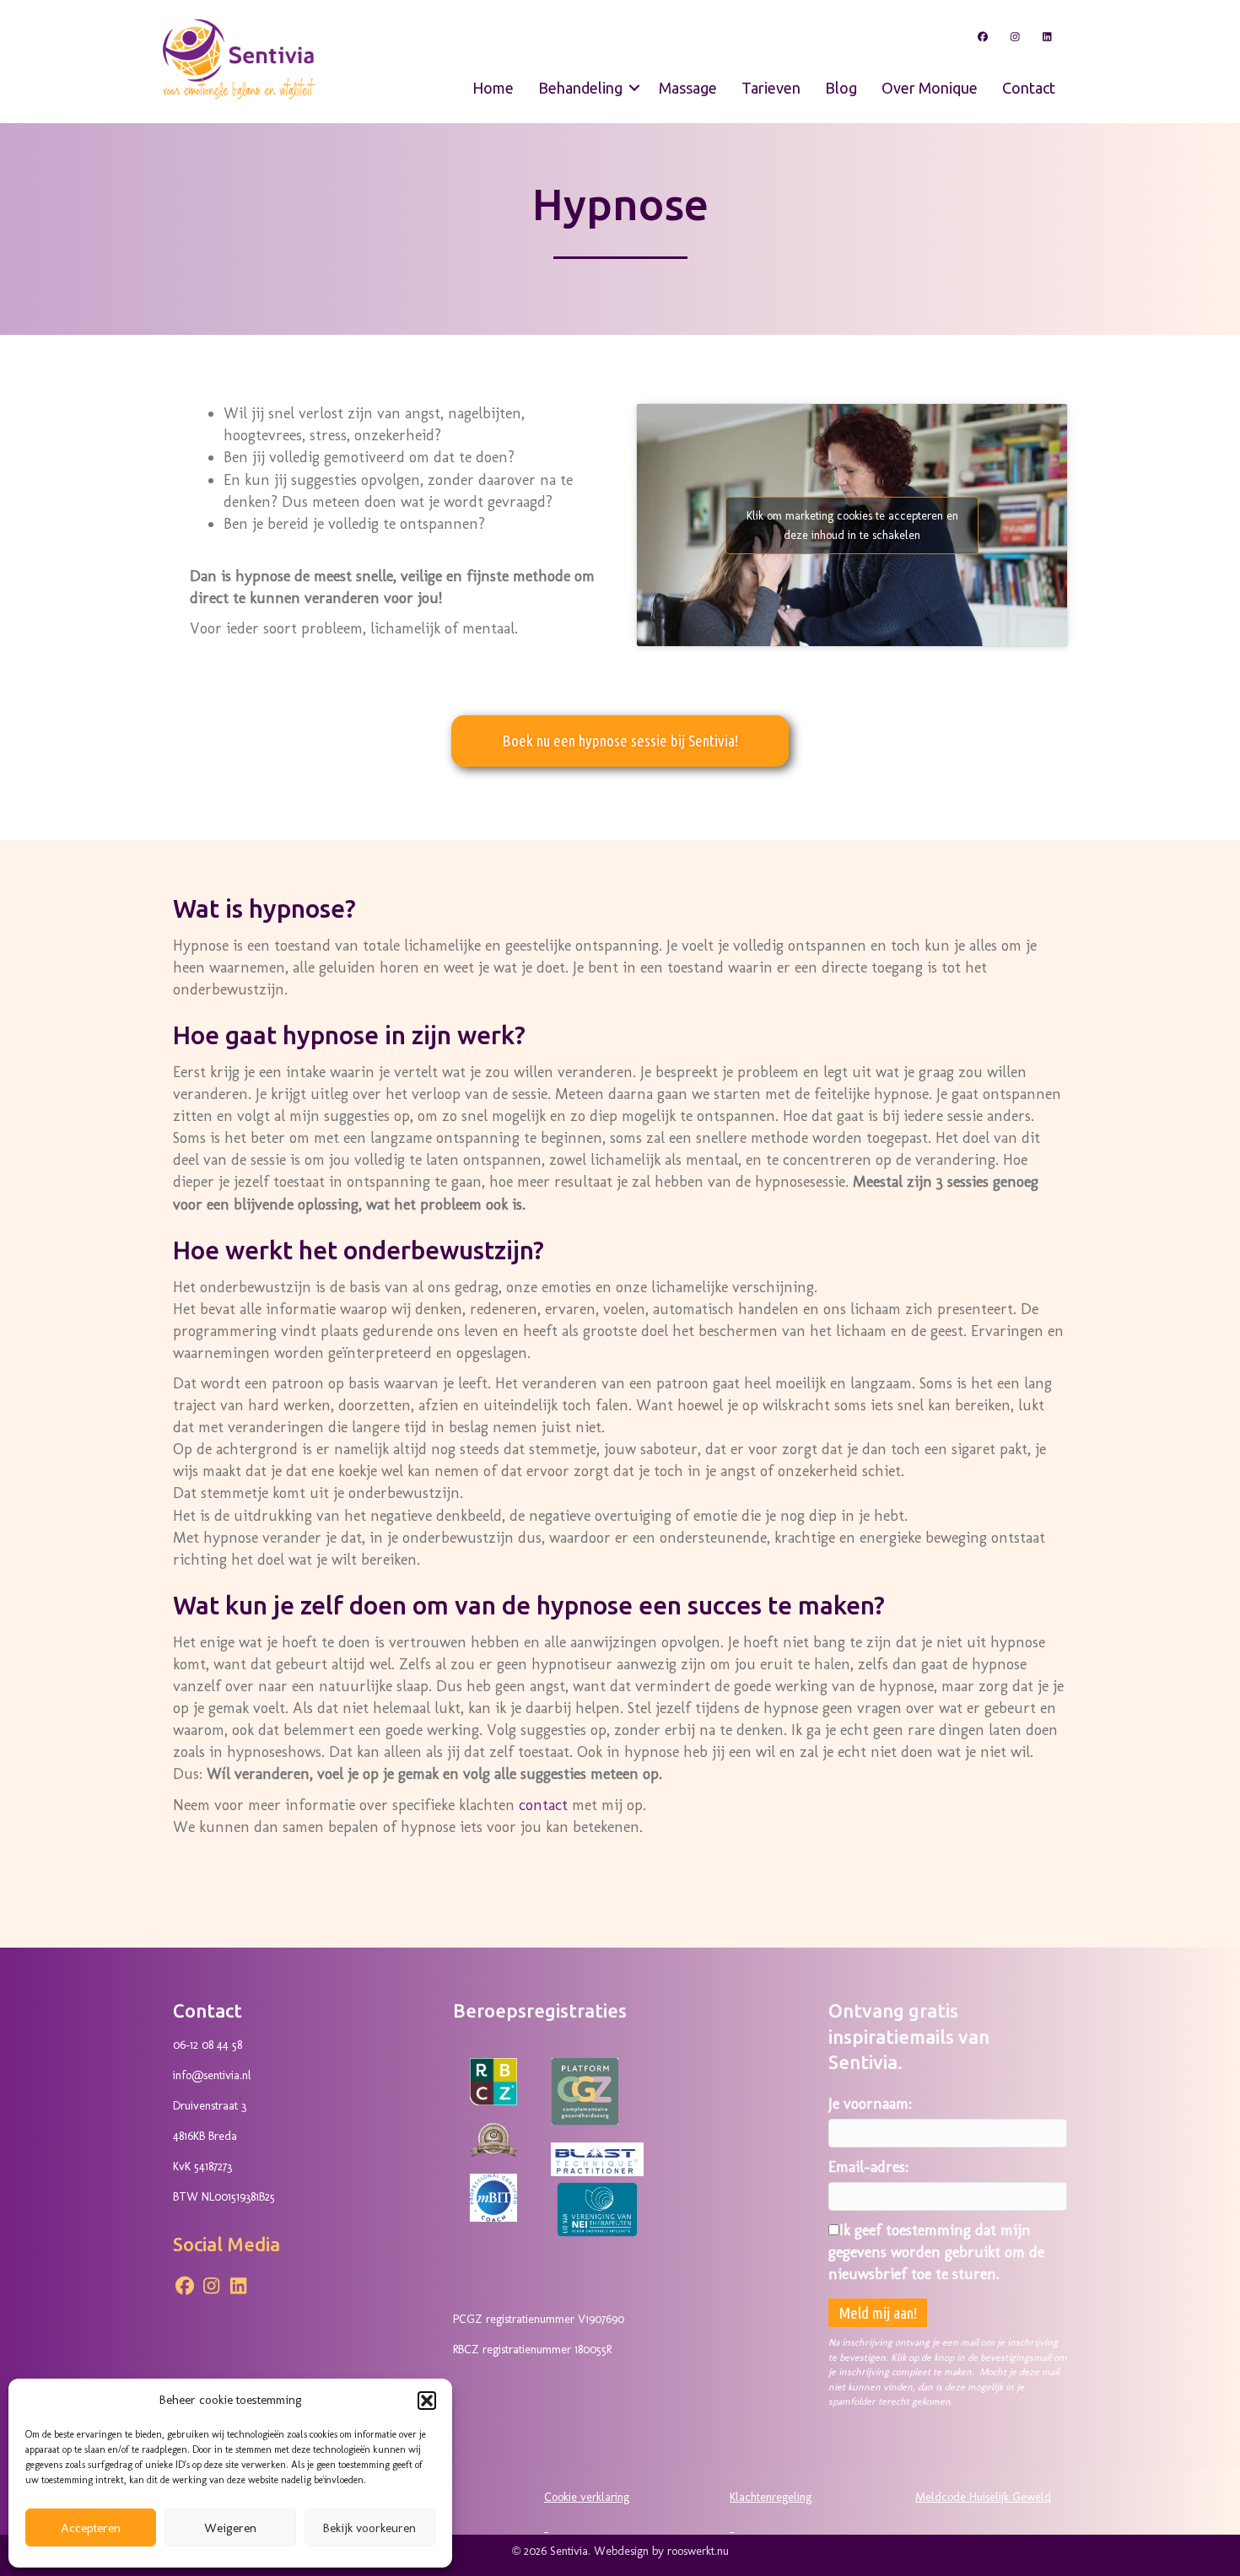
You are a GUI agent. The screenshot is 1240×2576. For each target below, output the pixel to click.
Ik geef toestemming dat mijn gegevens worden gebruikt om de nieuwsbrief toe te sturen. (936, 2252)
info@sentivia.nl (212, 2075)
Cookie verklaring (587, 2497)
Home (493, 88)
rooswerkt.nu (698, 2551)
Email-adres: (868, 2167)
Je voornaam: (870, 2104)
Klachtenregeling (771, 2497)
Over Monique (930, 88)
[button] (427, 2401)
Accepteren (91, 2528)
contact (543, 1805)
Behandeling (580, 88)
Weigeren (230, 2528)
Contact (1029, 88)
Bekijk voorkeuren (369, 2528)
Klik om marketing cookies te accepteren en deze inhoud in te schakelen (852, 525)
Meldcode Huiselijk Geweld (983, 2497)
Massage (688, 88)
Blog (841, 88)
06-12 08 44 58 (208, 2045)
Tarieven (771, 88)
